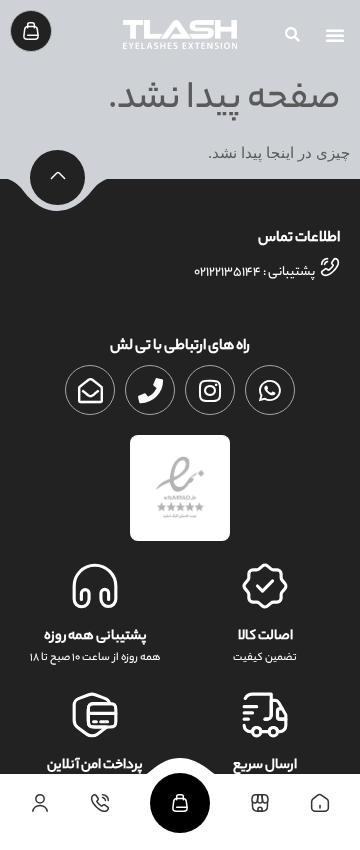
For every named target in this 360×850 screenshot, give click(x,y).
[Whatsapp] (270, 390)
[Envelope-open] (90, 390)
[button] (335, 35)
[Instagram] (210, 390)
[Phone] (150, 390)
